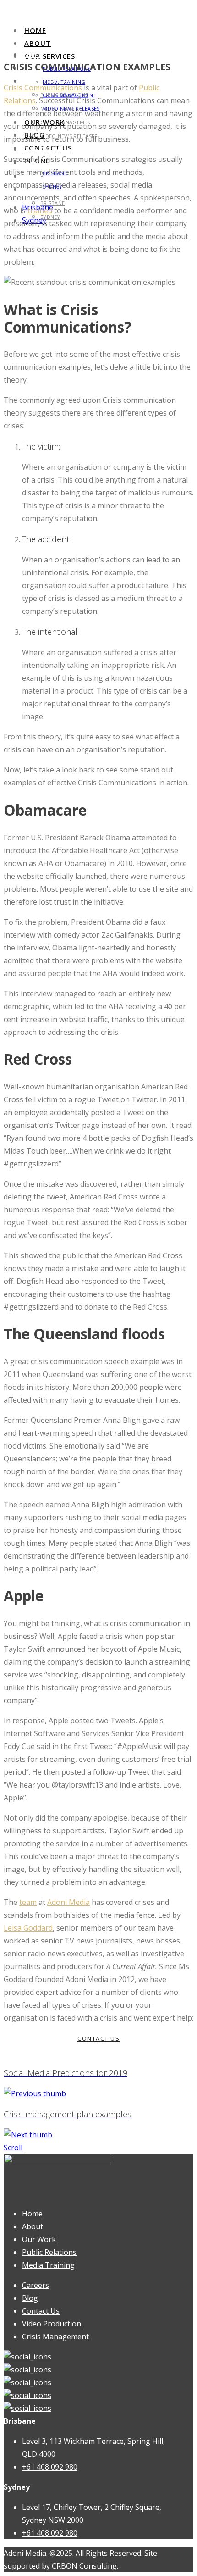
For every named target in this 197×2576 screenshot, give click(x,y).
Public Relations (49, 2252)
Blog (30, 2298)
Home (35, 30)
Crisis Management (55, 2337)
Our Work (41, 149)
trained (40, 211)
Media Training (48, 2265)
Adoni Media (68, 1902)
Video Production (52, 2324)
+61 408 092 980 (50, 2467)
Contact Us (41, 2311)
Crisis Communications (43, 88)
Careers (36, 2285)
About (38, 43)
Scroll (13, 2148)
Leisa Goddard (28, 1928)
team (28, 1902)
